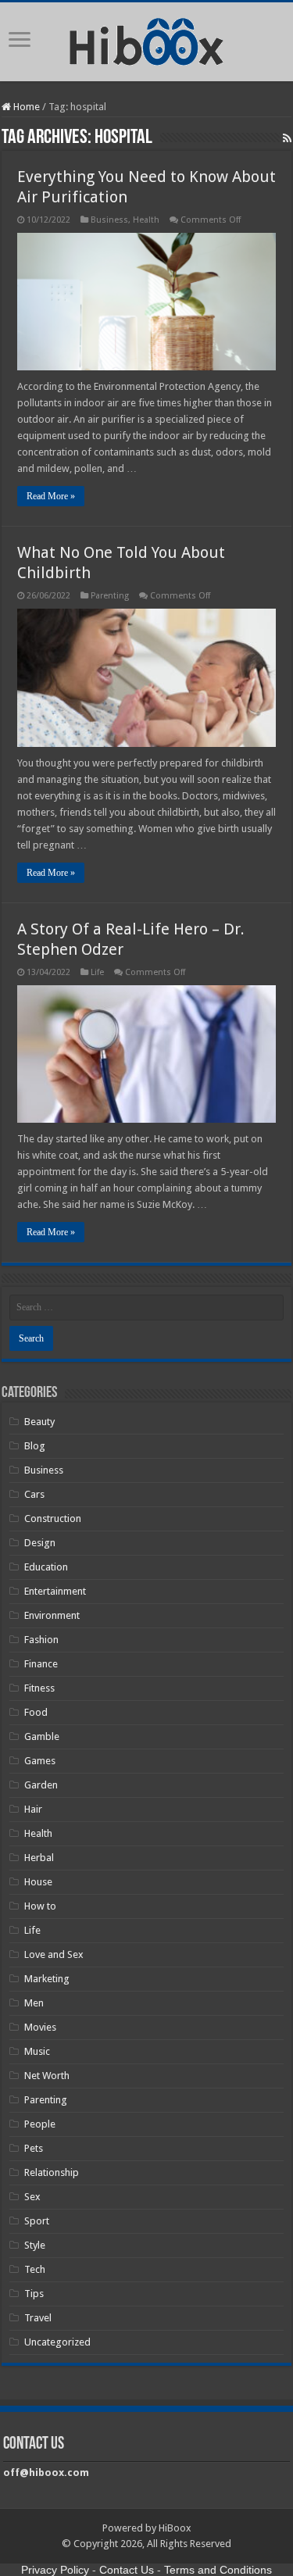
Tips (34, 2294)
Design (40, 1543)
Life (97, 972)
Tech (35, 2269)
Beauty (39, 1422)
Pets (34, 2148)
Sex (32, 2197)
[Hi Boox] (146, 39)
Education (46, 1567)
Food (36, 1712)
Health (146, 220)
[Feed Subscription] (287, 138)
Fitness (39, 1688)
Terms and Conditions (218, 2570)
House (38, 1882)
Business (109, 220)
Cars (34, 1494)
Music (37, 2051)
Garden (41, 1785)
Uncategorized (57, 2342)
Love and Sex (54, 1954)
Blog (35, 1446)
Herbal (39, 1858)
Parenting (110, 596)
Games (40, 1761)
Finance (41, 1664)
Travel (38, 2318)
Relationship (52, 2172)
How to (40, 1906)
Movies (40, 2027)
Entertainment (55, 1591)
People (40, 2124)
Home (25, 107)
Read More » (51, 496)
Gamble (42, 1736)
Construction (53, 1518)
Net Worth (47, 2076)
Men (34, 2003)
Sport (37, 2221)
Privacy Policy (55, 2570)
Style (35, 2245)
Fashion (41, 1640)
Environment (52, 1615)
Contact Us (127, 2570)
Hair (33, 1809)
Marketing (47, 1979)
